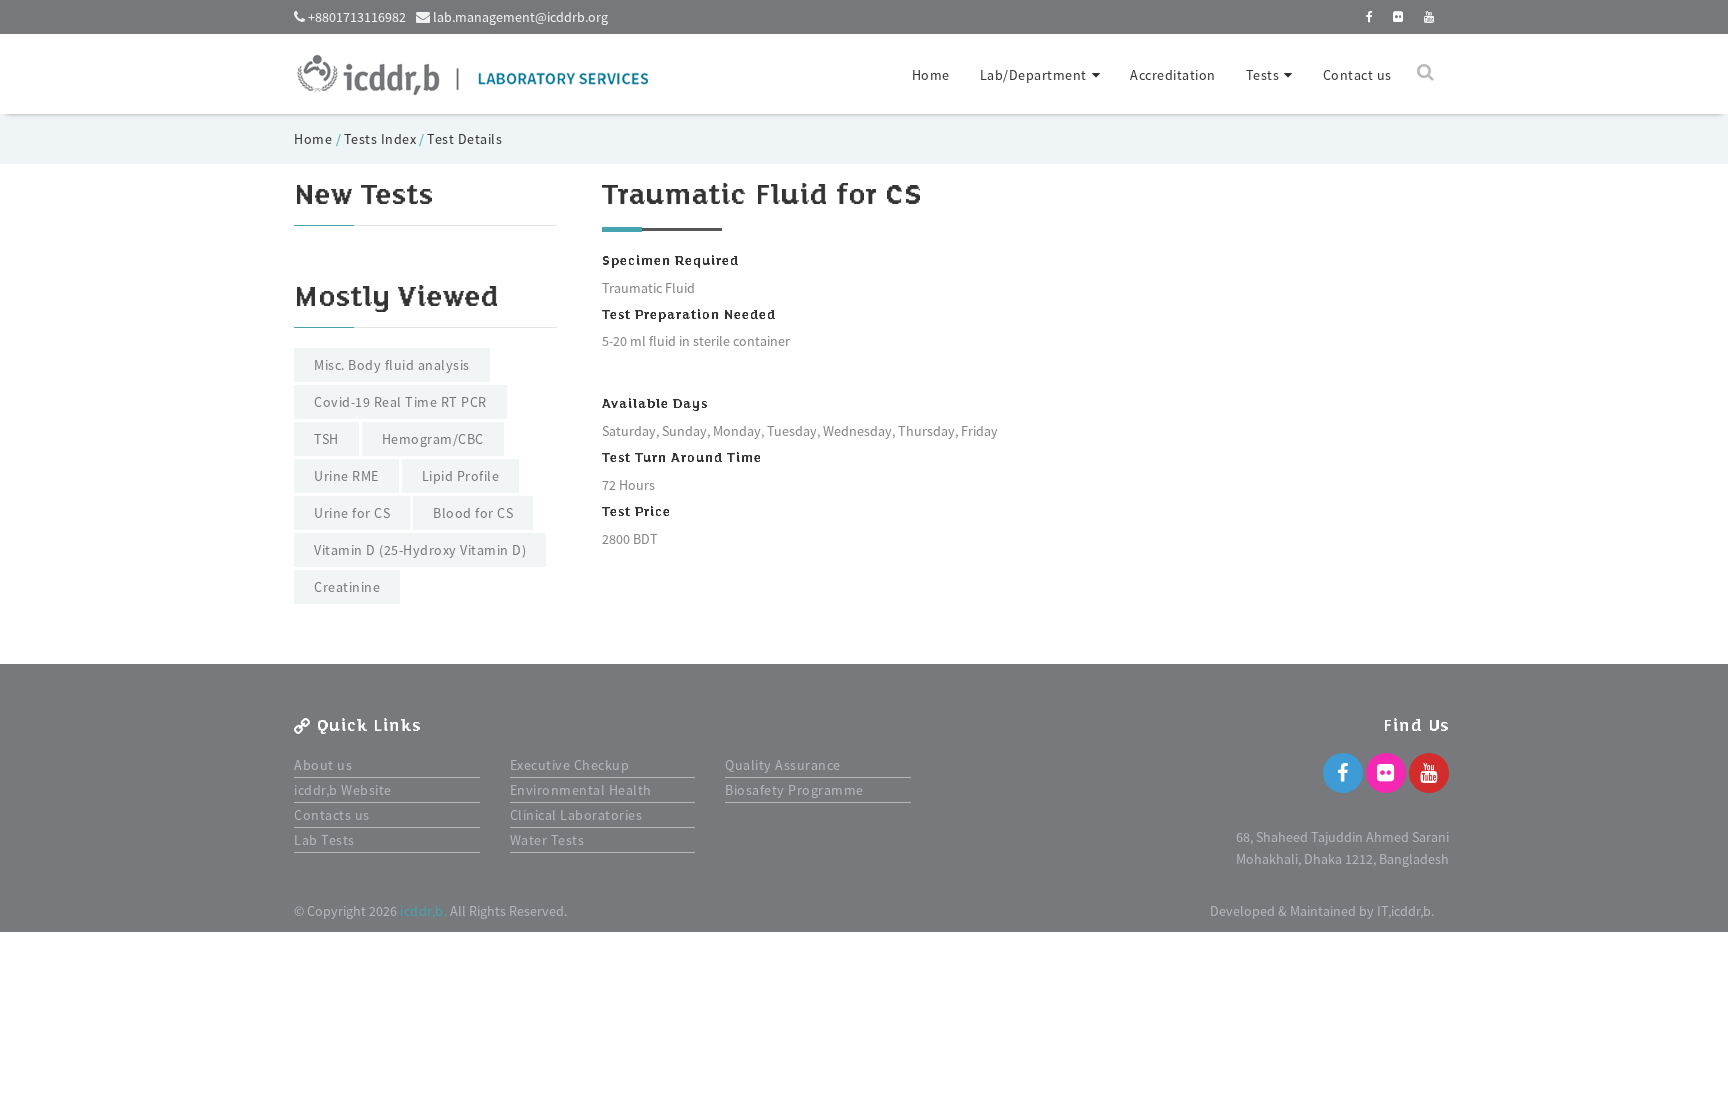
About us (323, 765)
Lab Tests (324, 840)
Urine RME (346, 476)
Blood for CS (473, 513)
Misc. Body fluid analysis (392, 365)
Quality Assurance (783, 765)
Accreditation (1173, 75)
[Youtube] (1429, 773)
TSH (326, 439)
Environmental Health (581, 790)
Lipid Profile (461, 476)
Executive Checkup (570, 765)
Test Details (464, 139)
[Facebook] (1343, 773)
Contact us (1357, 75)
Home (931, 75)
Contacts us (332, 815)
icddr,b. (423, 911)
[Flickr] (1386, 773)
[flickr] (1398, 16)
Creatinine (347, 587)
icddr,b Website (343, 790)
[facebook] (1370, 16)
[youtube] (1429, 16)
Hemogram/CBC (433, 439)
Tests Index (380, 139)
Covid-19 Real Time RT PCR (400, 402)
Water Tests (547, 840)
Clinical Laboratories (576, 815)
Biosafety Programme (794, 790)
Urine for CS (352, 513)
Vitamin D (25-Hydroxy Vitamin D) (420, 550)
